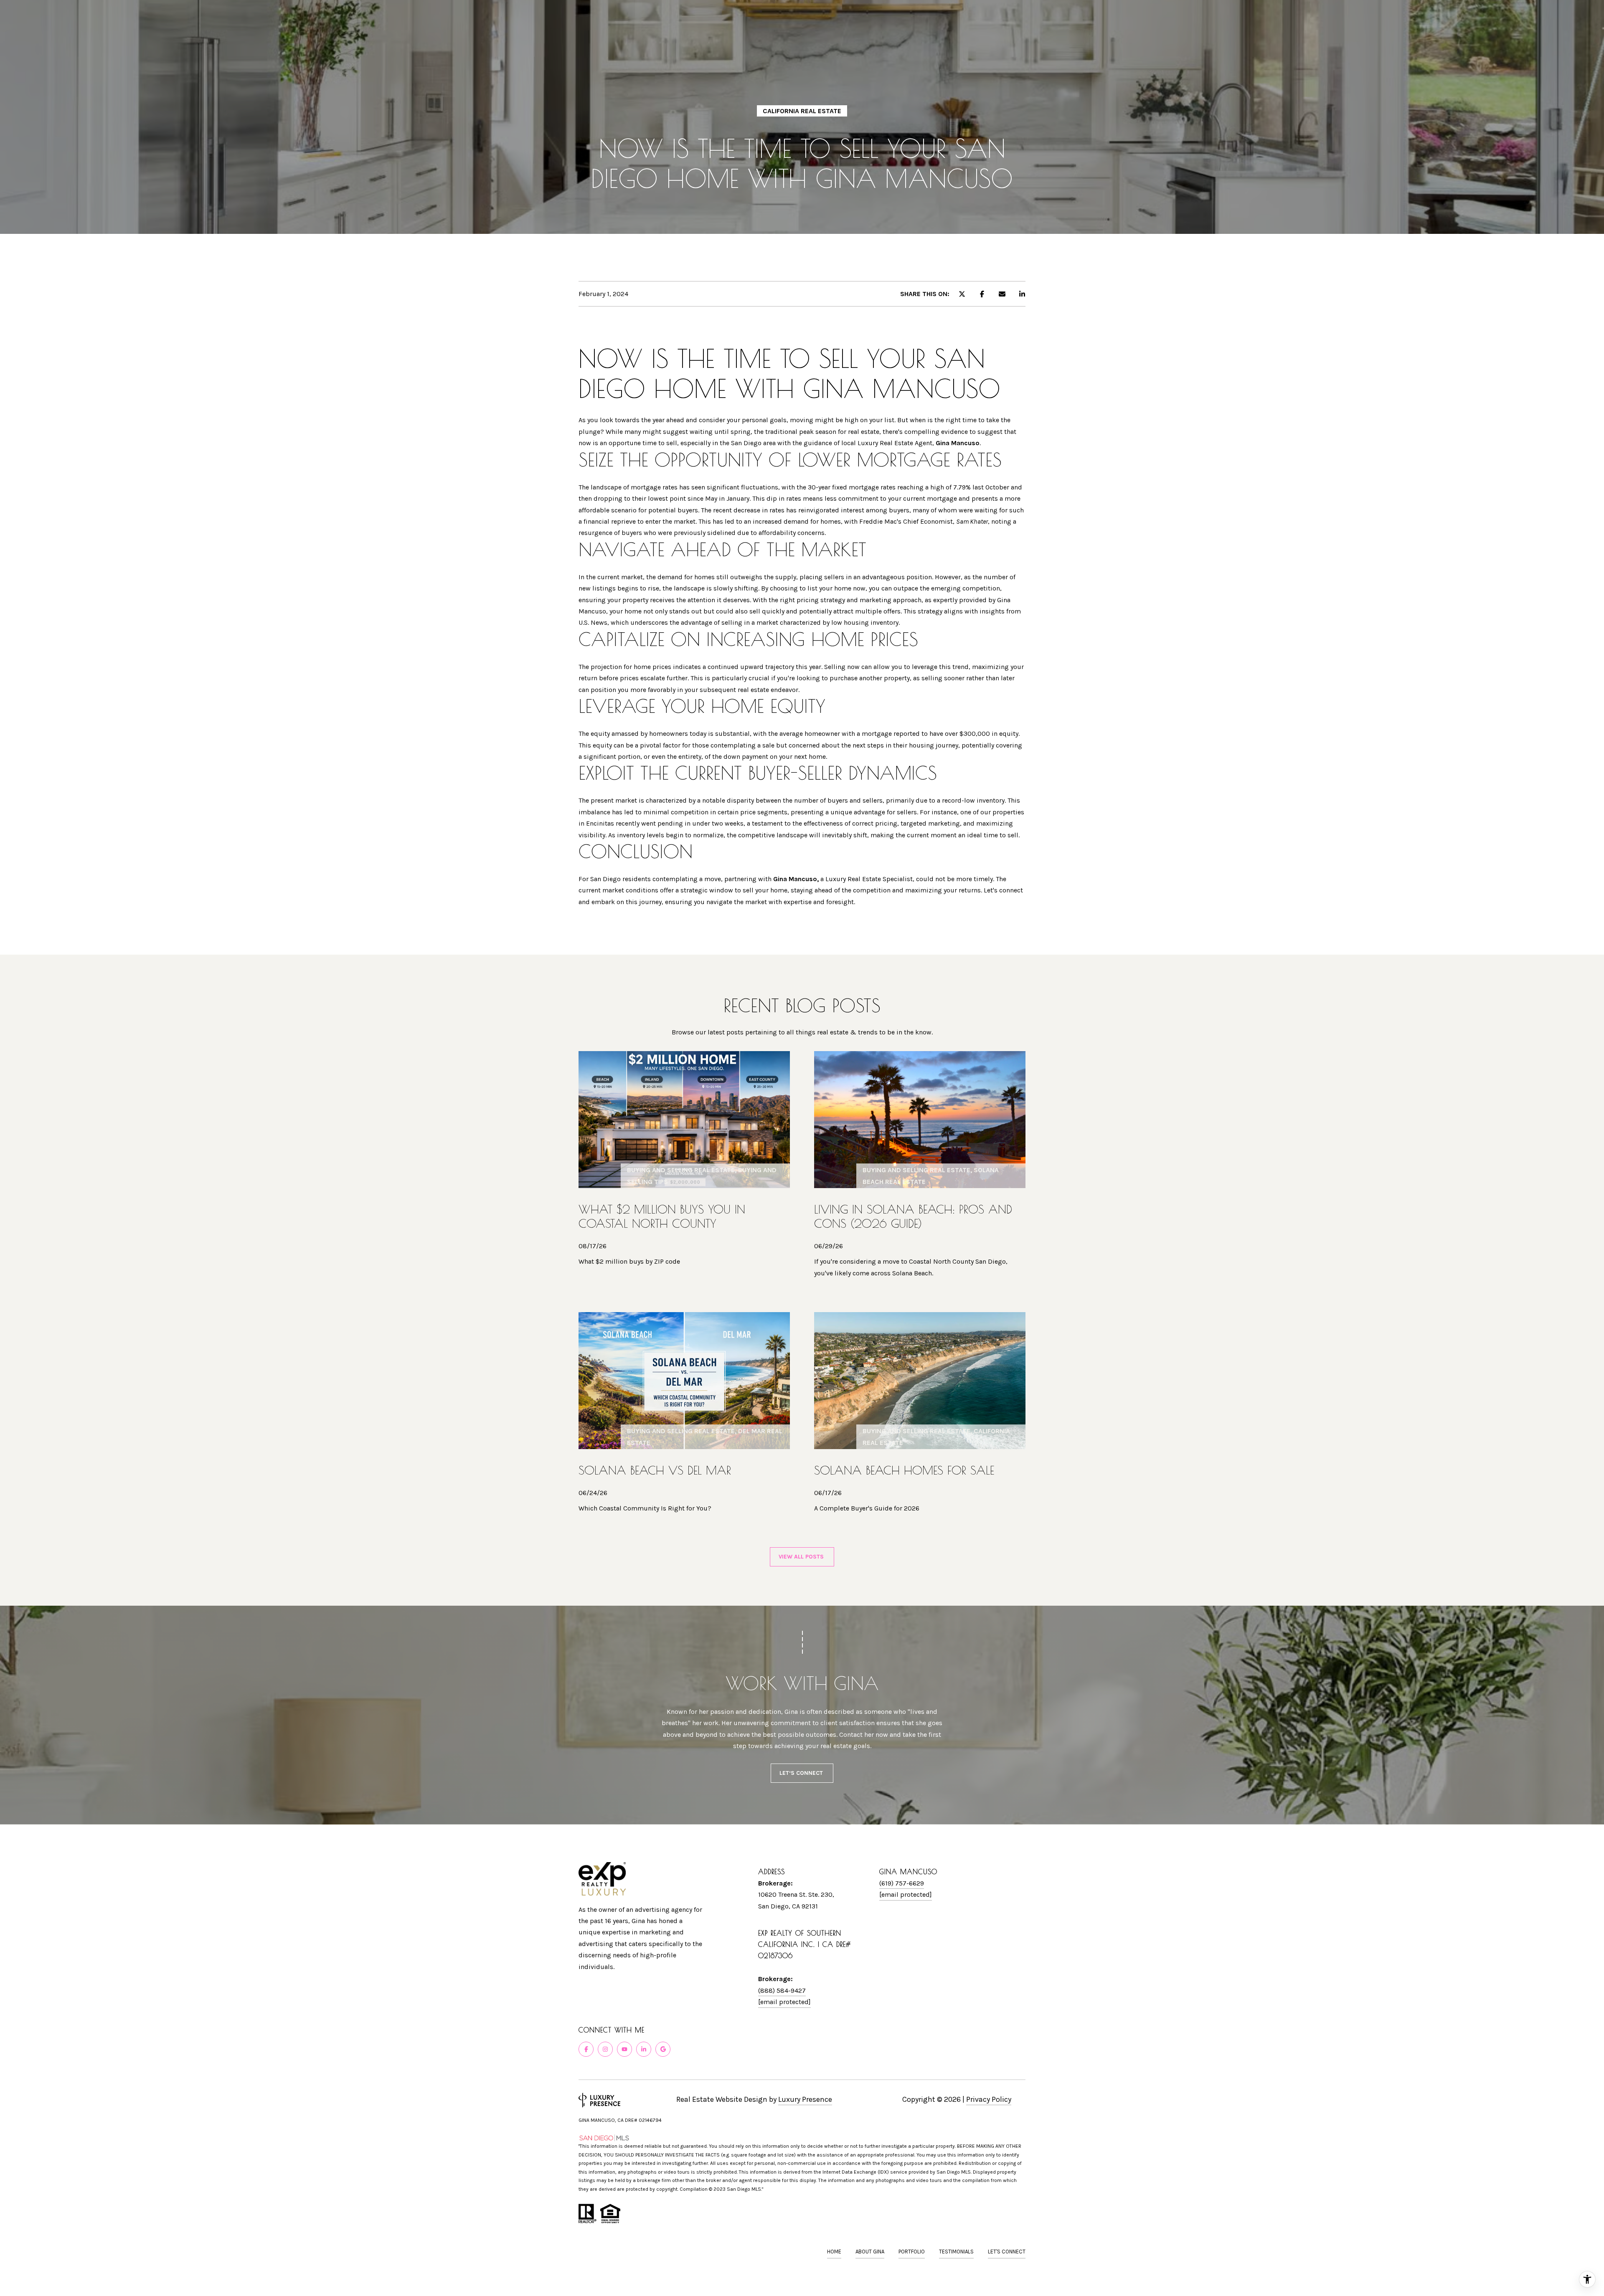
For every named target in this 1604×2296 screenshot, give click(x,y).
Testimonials (956, 2252)
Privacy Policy (989, 2099)
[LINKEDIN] (644, 2049)
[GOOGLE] (663, 2049)
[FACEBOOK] (586, 2049)
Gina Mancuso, (796, 879)
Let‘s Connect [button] (802, 1773)
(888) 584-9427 (782, 1991)
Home (834, 2252)
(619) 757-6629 (902, 1883)
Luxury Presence (805, 2099)
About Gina (870, 2252)
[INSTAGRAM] (605, 2049)
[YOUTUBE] (624, 2049)
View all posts (802, 1557)
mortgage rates (655, 487)
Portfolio (912, 2252)
